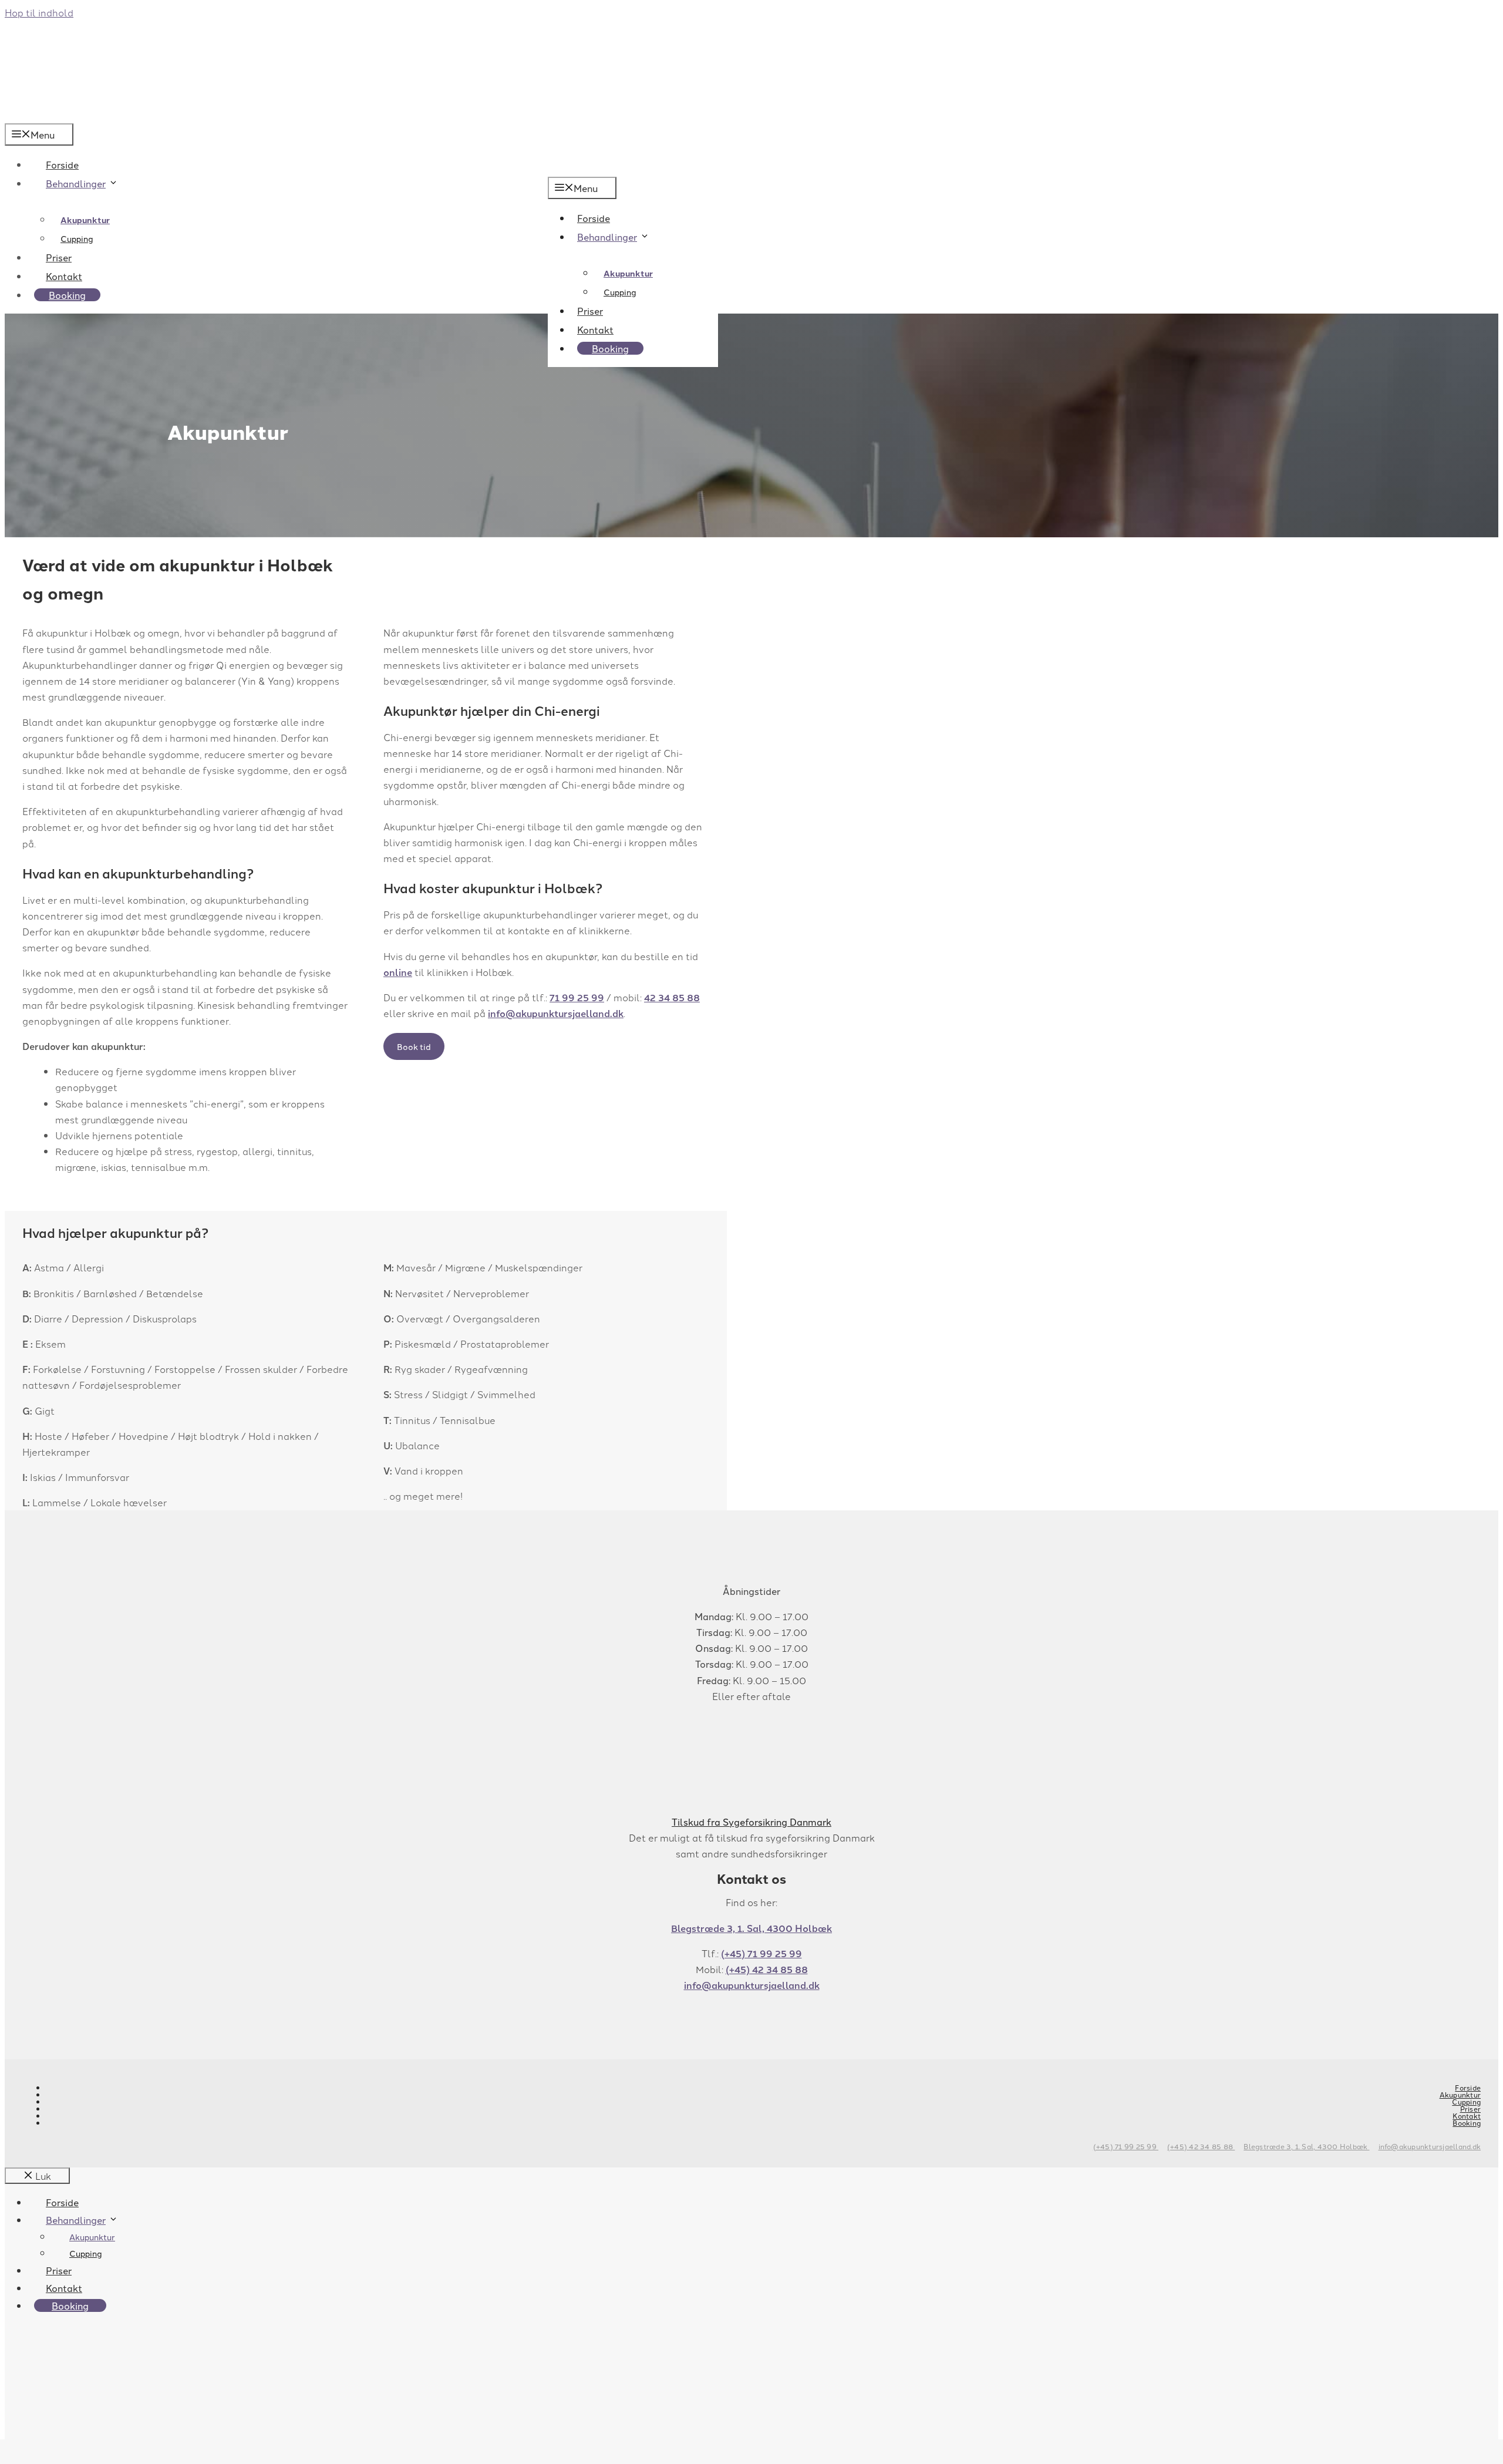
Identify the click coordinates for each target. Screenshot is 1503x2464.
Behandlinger (607, 237)
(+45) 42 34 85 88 (767, 1969)
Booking (610, 348)
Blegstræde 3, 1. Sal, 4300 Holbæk (751, 1928)
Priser (590, 311)
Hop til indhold (39, 12)
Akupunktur (628, 273)
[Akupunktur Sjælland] (55, 115)
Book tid (414, 1046)
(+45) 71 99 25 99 (761, 1953)
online (398, 972)
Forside (594, 218)
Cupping (620, 292)
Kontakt (595, 329)
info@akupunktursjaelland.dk (556, 1013)
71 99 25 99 (577, 997)
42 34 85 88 (672, 997)
